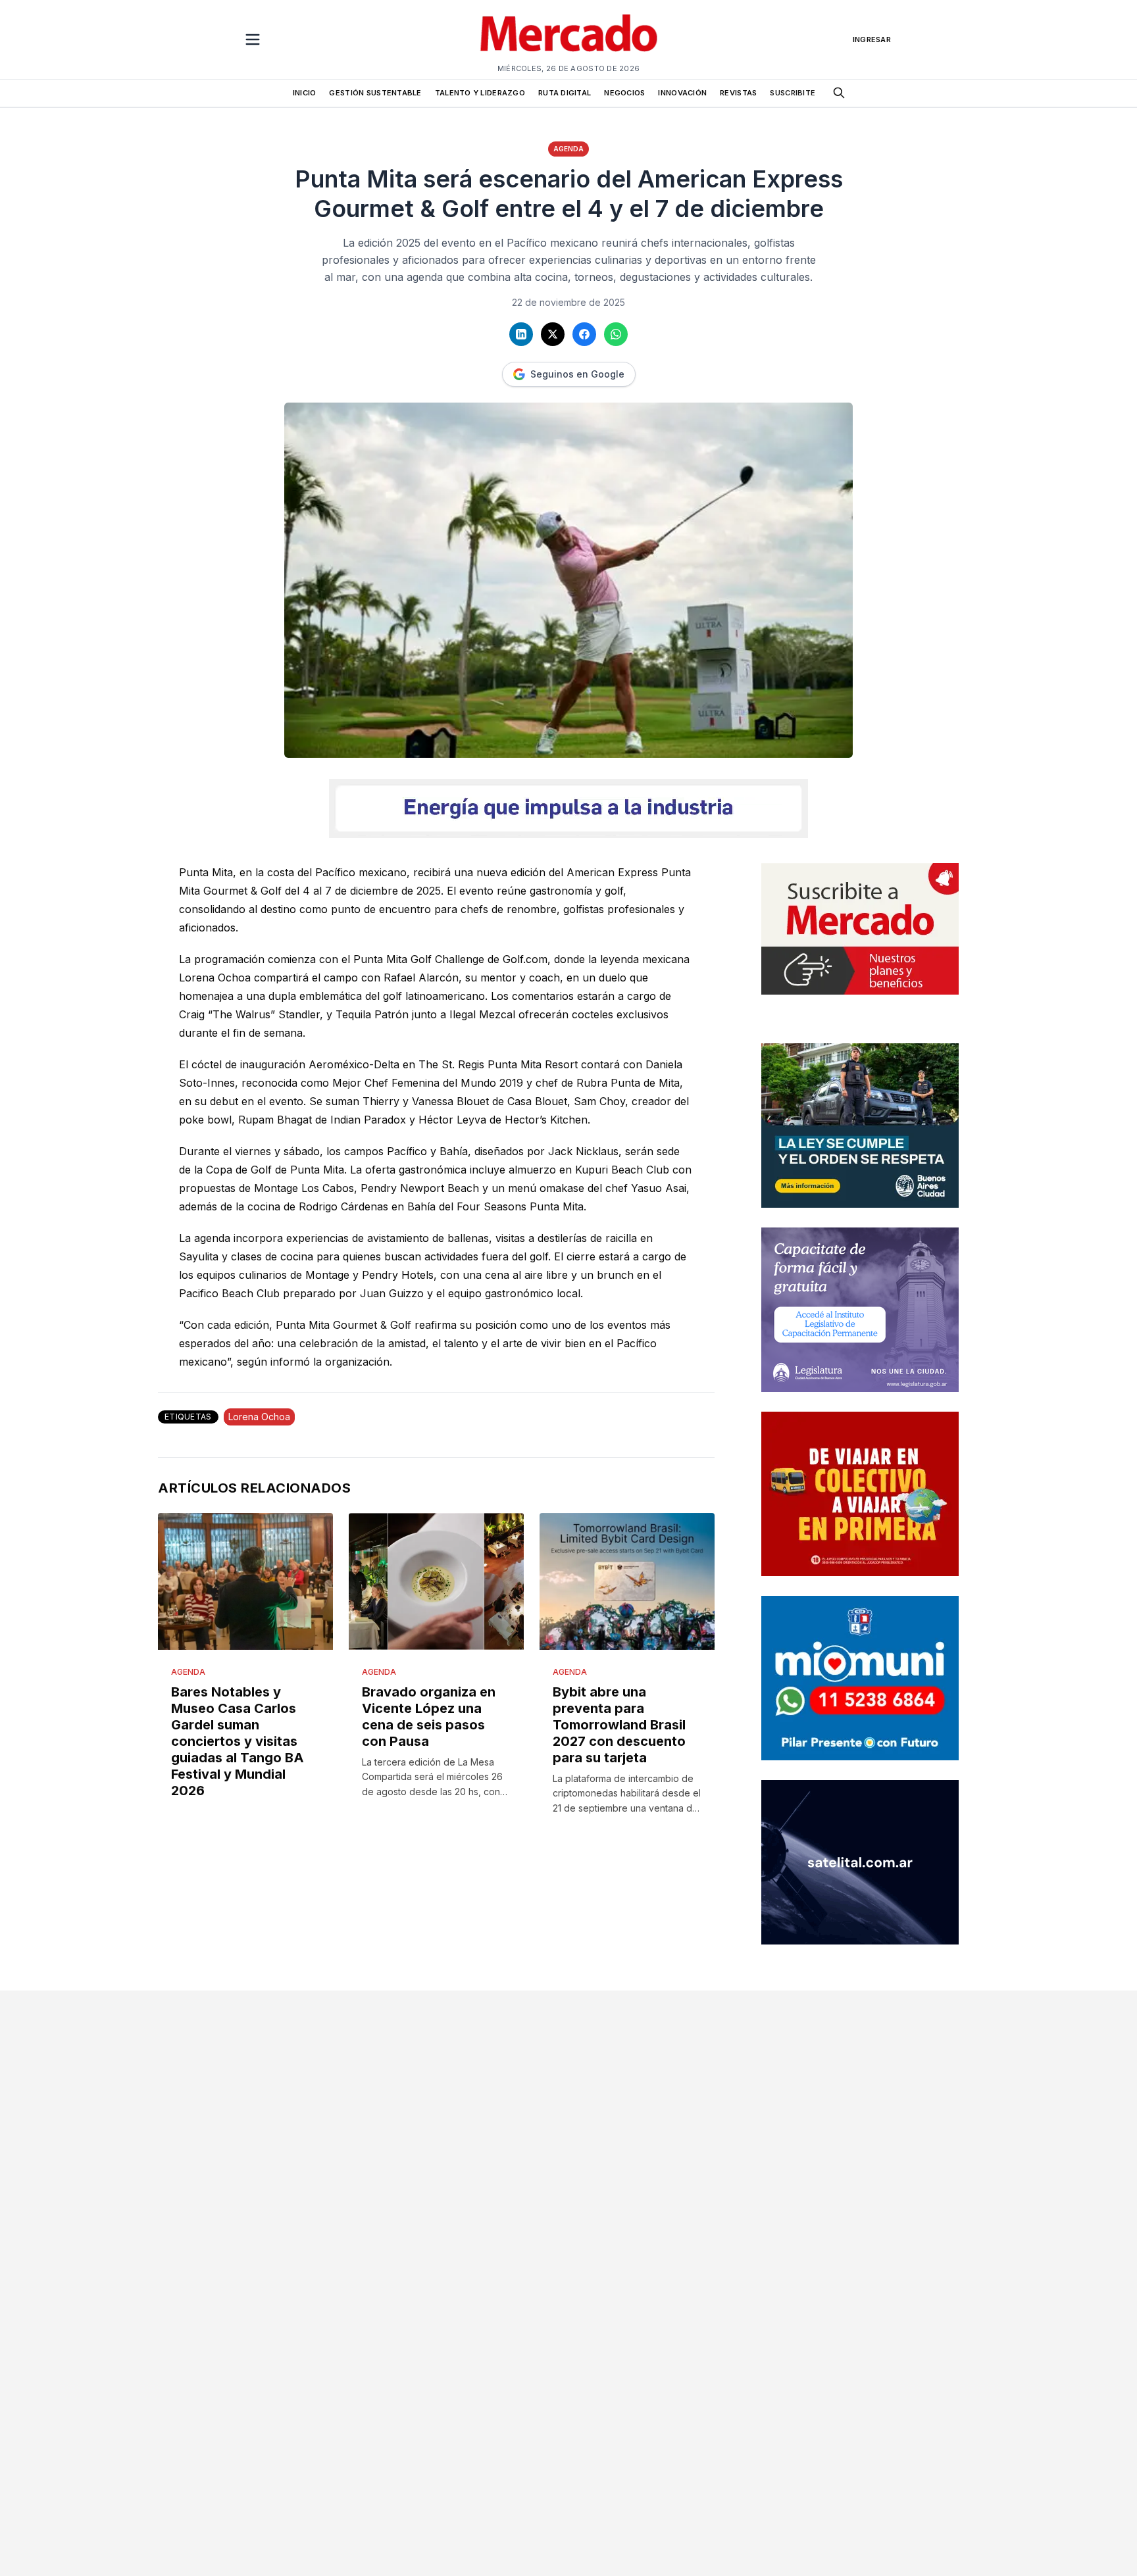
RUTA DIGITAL (565, 93)
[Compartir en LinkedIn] (521, 334)
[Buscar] (839, 93)
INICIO (305, 93)
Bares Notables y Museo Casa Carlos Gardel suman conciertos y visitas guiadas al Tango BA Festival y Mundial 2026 (238, 1741)
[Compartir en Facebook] (584, 334)
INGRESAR (872, 39)
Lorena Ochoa (259, 1417)
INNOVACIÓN (682, 93)
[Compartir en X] (553, 334)
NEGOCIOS (624, 93)
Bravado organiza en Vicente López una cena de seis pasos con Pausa (429, 1717)
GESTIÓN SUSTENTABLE (375, 93)
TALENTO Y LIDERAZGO (480, 93)
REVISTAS (738, 93)
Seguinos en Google (577, 374)
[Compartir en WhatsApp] (616, 334)
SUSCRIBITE (793, 93)
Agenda (568, 149)
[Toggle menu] (253, 39)
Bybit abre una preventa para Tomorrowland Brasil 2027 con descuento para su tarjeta (619, 1725)
